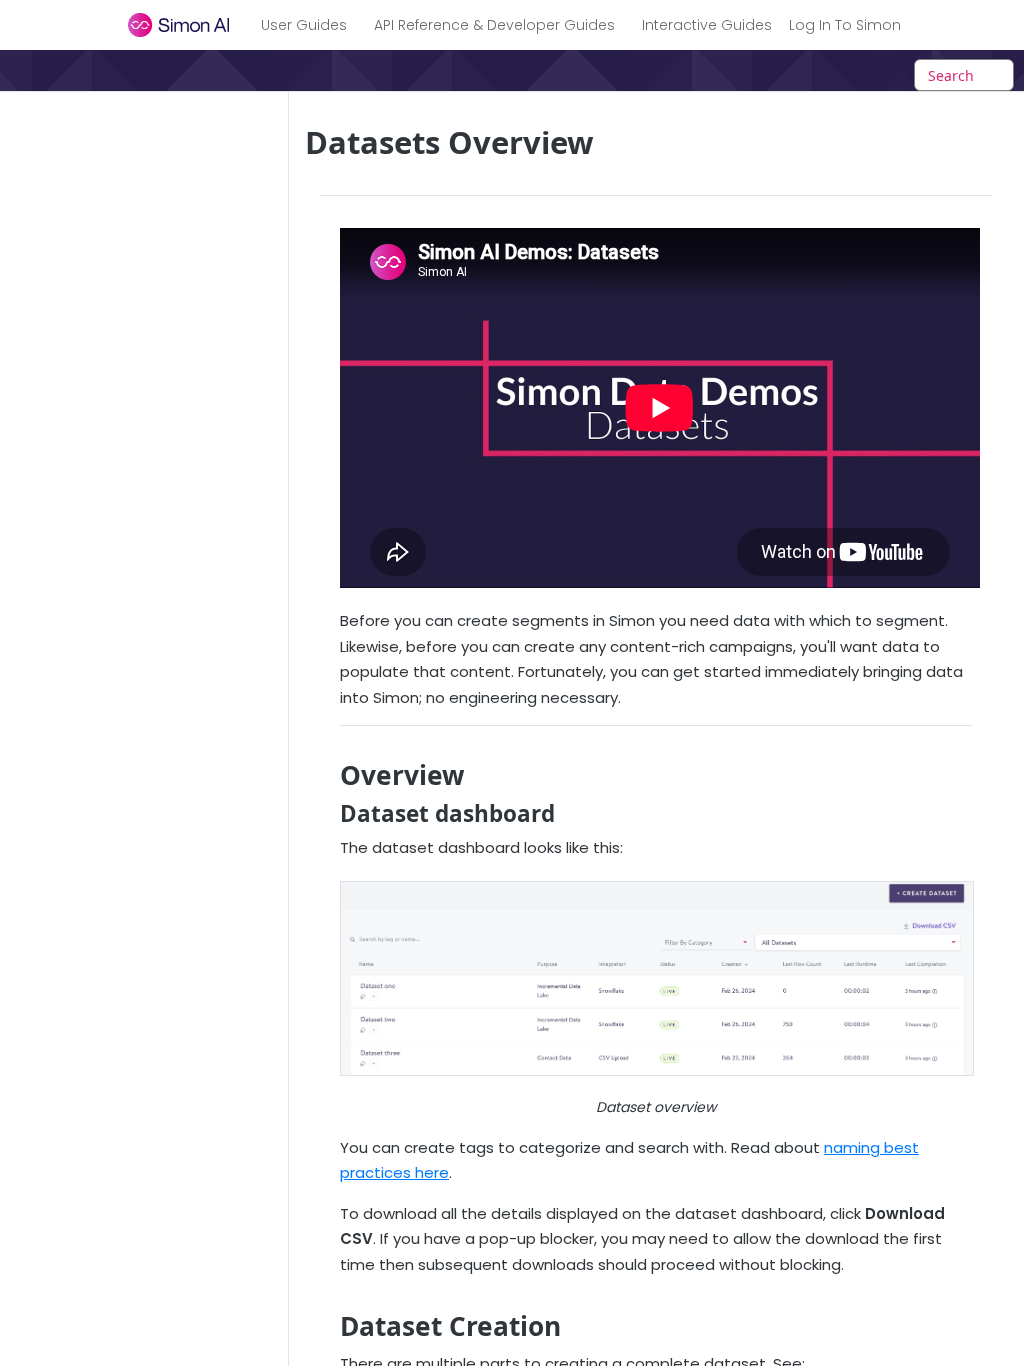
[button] (656, 978)
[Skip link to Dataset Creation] (326, 1327)
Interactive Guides (707, 25)
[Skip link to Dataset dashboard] (326, 814)
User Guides (304, 25)
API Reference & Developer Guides (494, 25)
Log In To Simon (845, 25)
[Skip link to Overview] (326, 776)
